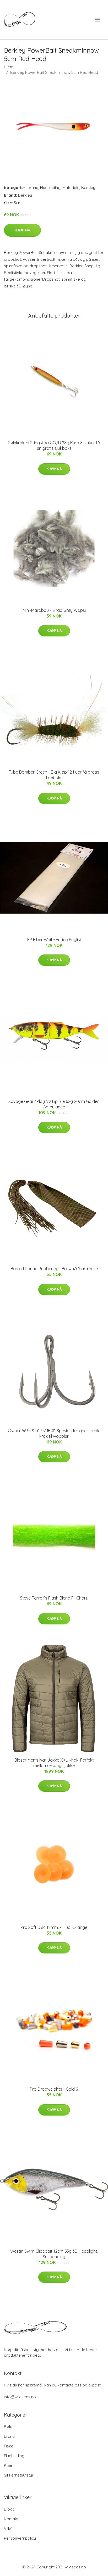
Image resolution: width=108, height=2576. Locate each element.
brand (33, 188)
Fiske (9, 2446)
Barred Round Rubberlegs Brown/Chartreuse (54, 1269)
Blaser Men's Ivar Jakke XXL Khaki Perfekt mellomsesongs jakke (54, 1763)
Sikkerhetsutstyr (19, 2475)
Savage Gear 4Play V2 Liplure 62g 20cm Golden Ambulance (54, 1104)
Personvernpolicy (20, 2538)
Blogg (10, 2509)
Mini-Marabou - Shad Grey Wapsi (54, 610)
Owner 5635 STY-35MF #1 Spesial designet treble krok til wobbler (54, 1433)
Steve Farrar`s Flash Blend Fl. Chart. (54, 1598)
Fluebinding (50, 188)
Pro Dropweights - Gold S (54, 2089)
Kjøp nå (22, 230)
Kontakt (11, 2519)
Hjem (9, 67)
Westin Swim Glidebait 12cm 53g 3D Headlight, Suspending (54, 2254)
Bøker (10, 2427)
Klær (8, 2465)
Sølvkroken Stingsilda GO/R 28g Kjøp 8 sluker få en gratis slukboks (54, 445)
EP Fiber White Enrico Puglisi (54, 940)
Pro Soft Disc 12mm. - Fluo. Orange (54, 1927)
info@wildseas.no (20, 2397)
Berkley (88, 188)
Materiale (71, 188)
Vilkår (9, 2528)
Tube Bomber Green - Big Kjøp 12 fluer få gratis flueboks (54, 775)
